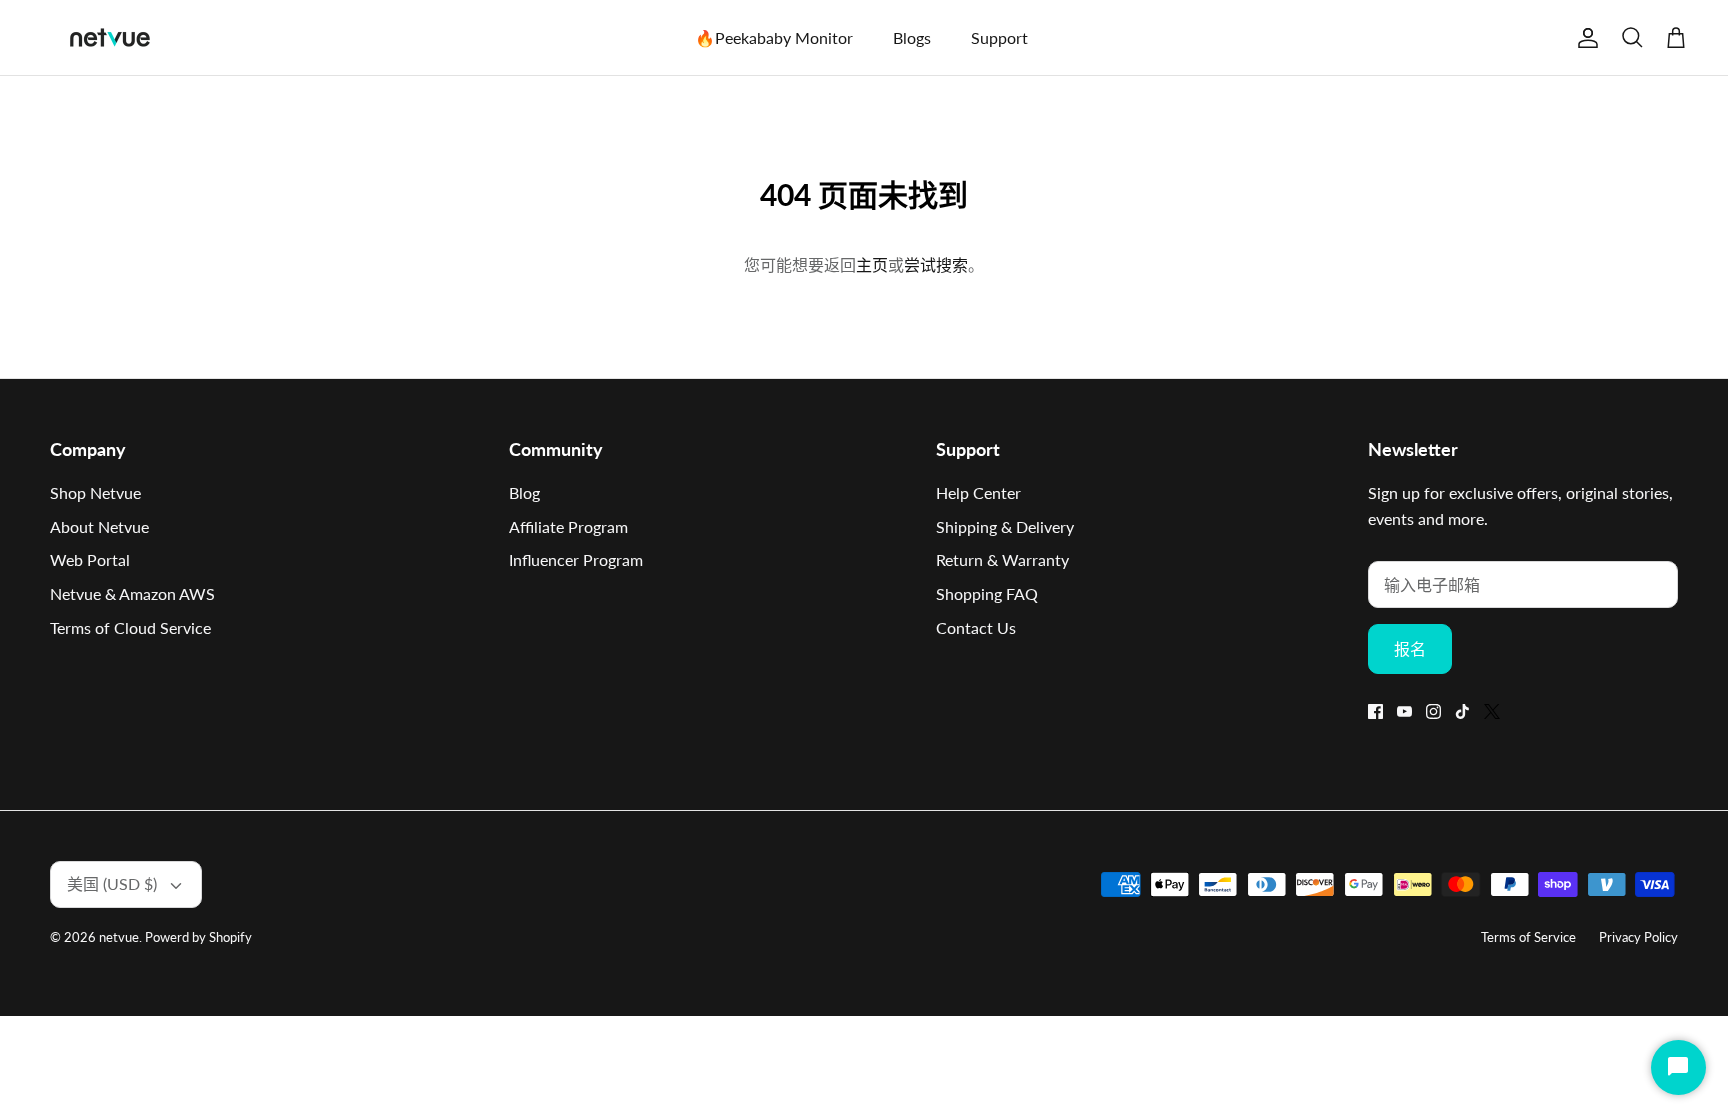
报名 (1410, 648)
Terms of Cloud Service (130, 627)
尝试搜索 (936, 264)
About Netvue (99, 526)
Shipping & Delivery (1005, 526)
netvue (119, 937)
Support (999, 37)
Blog (524, 492)
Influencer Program (576, 559)
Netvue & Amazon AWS (132, 593)
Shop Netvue (95, 492)
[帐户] (1584, 38)
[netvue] (110, 37)
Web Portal (90, 559)
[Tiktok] (1462, 711)
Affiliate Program (568, 526)
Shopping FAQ (987, 593)
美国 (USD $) (112, 883)
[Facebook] (1375, 711)
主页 (872, 264)
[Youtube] (1404, 711)
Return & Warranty (1002, 559)
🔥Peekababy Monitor (774, 37)
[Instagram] (1433, 711)
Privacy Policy (1638, 937)
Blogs (912, 37)
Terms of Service (1528, 937)
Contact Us (976, 627)
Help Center (978, 492)
